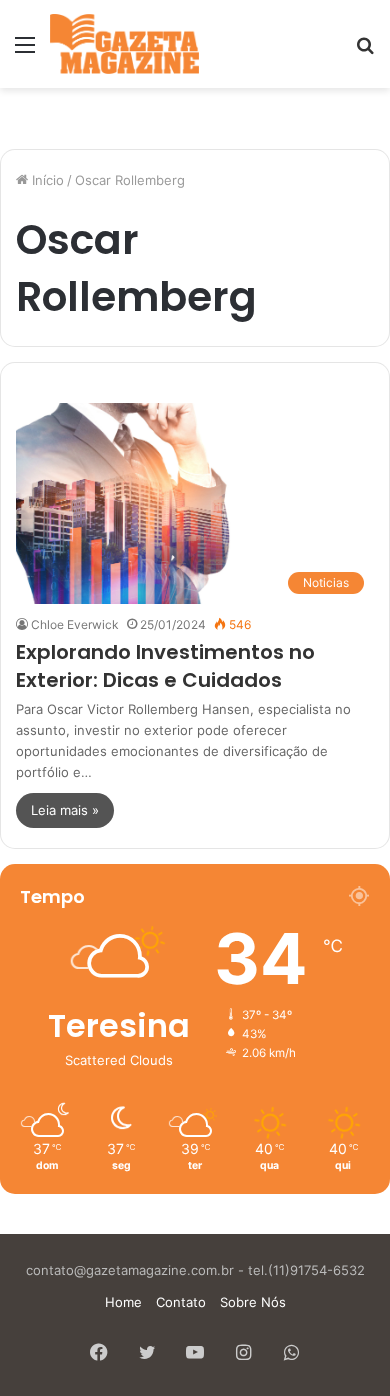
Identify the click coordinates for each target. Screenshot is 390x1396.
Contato (181, 1302)
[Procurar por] (365, 51)
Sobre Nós (253, 1302)
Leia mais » (65, 810)
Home (123, 1302)
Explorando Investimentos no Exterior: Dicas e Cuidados (165, 666)
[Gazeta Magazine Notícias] (124, 44)
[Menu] (25, 51)
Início (46, 180)
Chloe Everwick (75, 624)
